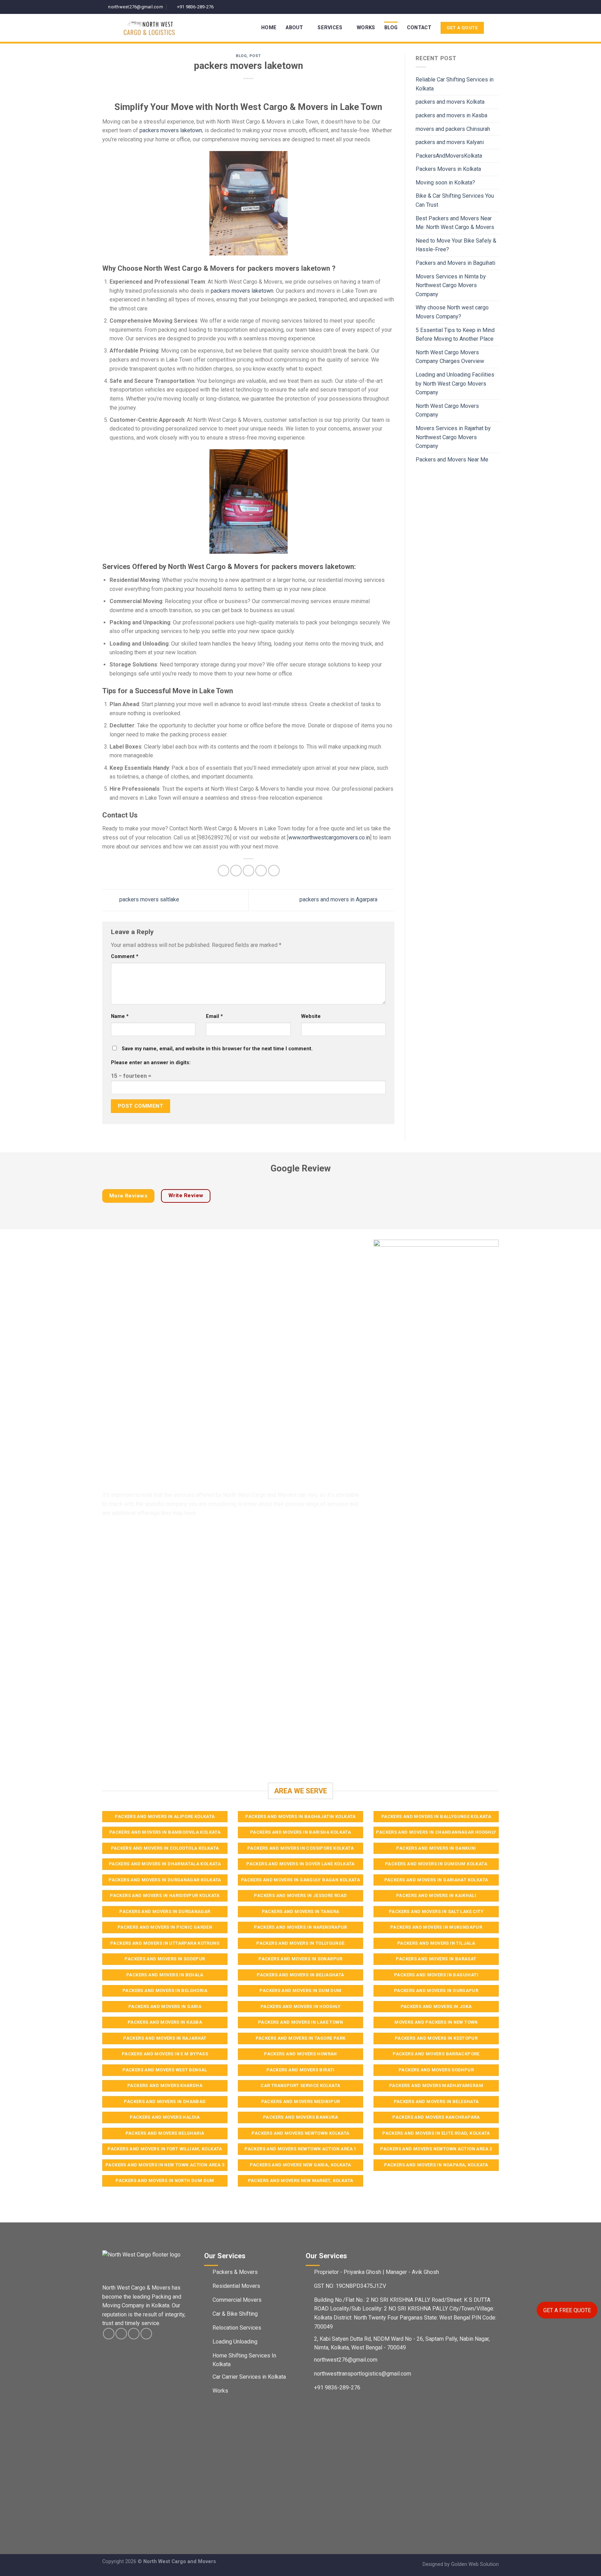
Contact (419, 28)
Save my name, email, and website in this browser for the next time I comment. (217, 1049)
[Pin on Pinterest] (261, 871)
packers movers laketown (171, 130)
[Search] (496, 28)
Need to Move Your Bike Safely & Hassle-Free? (456, 245)
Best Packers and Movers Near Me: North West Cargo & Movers (455, 223)
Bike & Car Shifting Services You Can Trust (455, 200)
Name (120, 1016)
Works (366, 28)
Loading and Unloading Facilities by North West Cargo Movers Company (455, 384)
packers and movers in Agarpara (339, 900)
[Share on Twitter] (236, 871)
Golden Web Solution (475, 2564)
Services (330, 28)
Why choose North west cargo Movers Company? (452, 312)
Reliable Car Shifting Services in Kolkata (455, 84)
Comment (125, 957)
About (294, 28)
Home (269, 28)
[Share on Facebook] (223, 871)
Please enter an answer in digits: (151, 1063)
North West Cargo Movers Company (447, 410)
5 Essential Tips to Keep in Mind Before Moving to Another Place (455, 335)
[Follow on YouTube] (495, 7)
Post (255, 56)
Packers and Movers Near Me (452, 460)
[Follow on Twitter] (489, 7)
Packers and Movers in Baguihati (455, 263)
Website (311, 1016)
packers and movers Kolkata (450, 102)
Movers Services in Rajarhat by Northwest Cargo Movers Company (453, 437)
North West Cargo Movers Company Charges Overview (450, 357)
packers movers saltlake (149, 900)
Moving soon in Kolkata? (445, 183)
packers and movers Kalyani (450, 142)
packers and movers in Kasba (451, 115)
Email (214, 1016)
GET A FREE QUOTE (567, 2310)
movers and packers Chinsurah (453, 129)
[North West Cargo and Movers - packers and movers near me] (163, 28)
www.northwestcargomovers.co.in (329, 837)
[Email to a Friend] (249, 871)
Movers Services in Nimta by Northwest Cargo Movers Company (451, 285)
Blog (391, 28)
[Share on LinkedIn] (274, 871)
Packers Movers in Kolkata (448, 169)
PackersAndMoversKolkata (449, 156)
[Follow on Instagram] (482, 7)
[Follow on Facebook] (475, 7)
